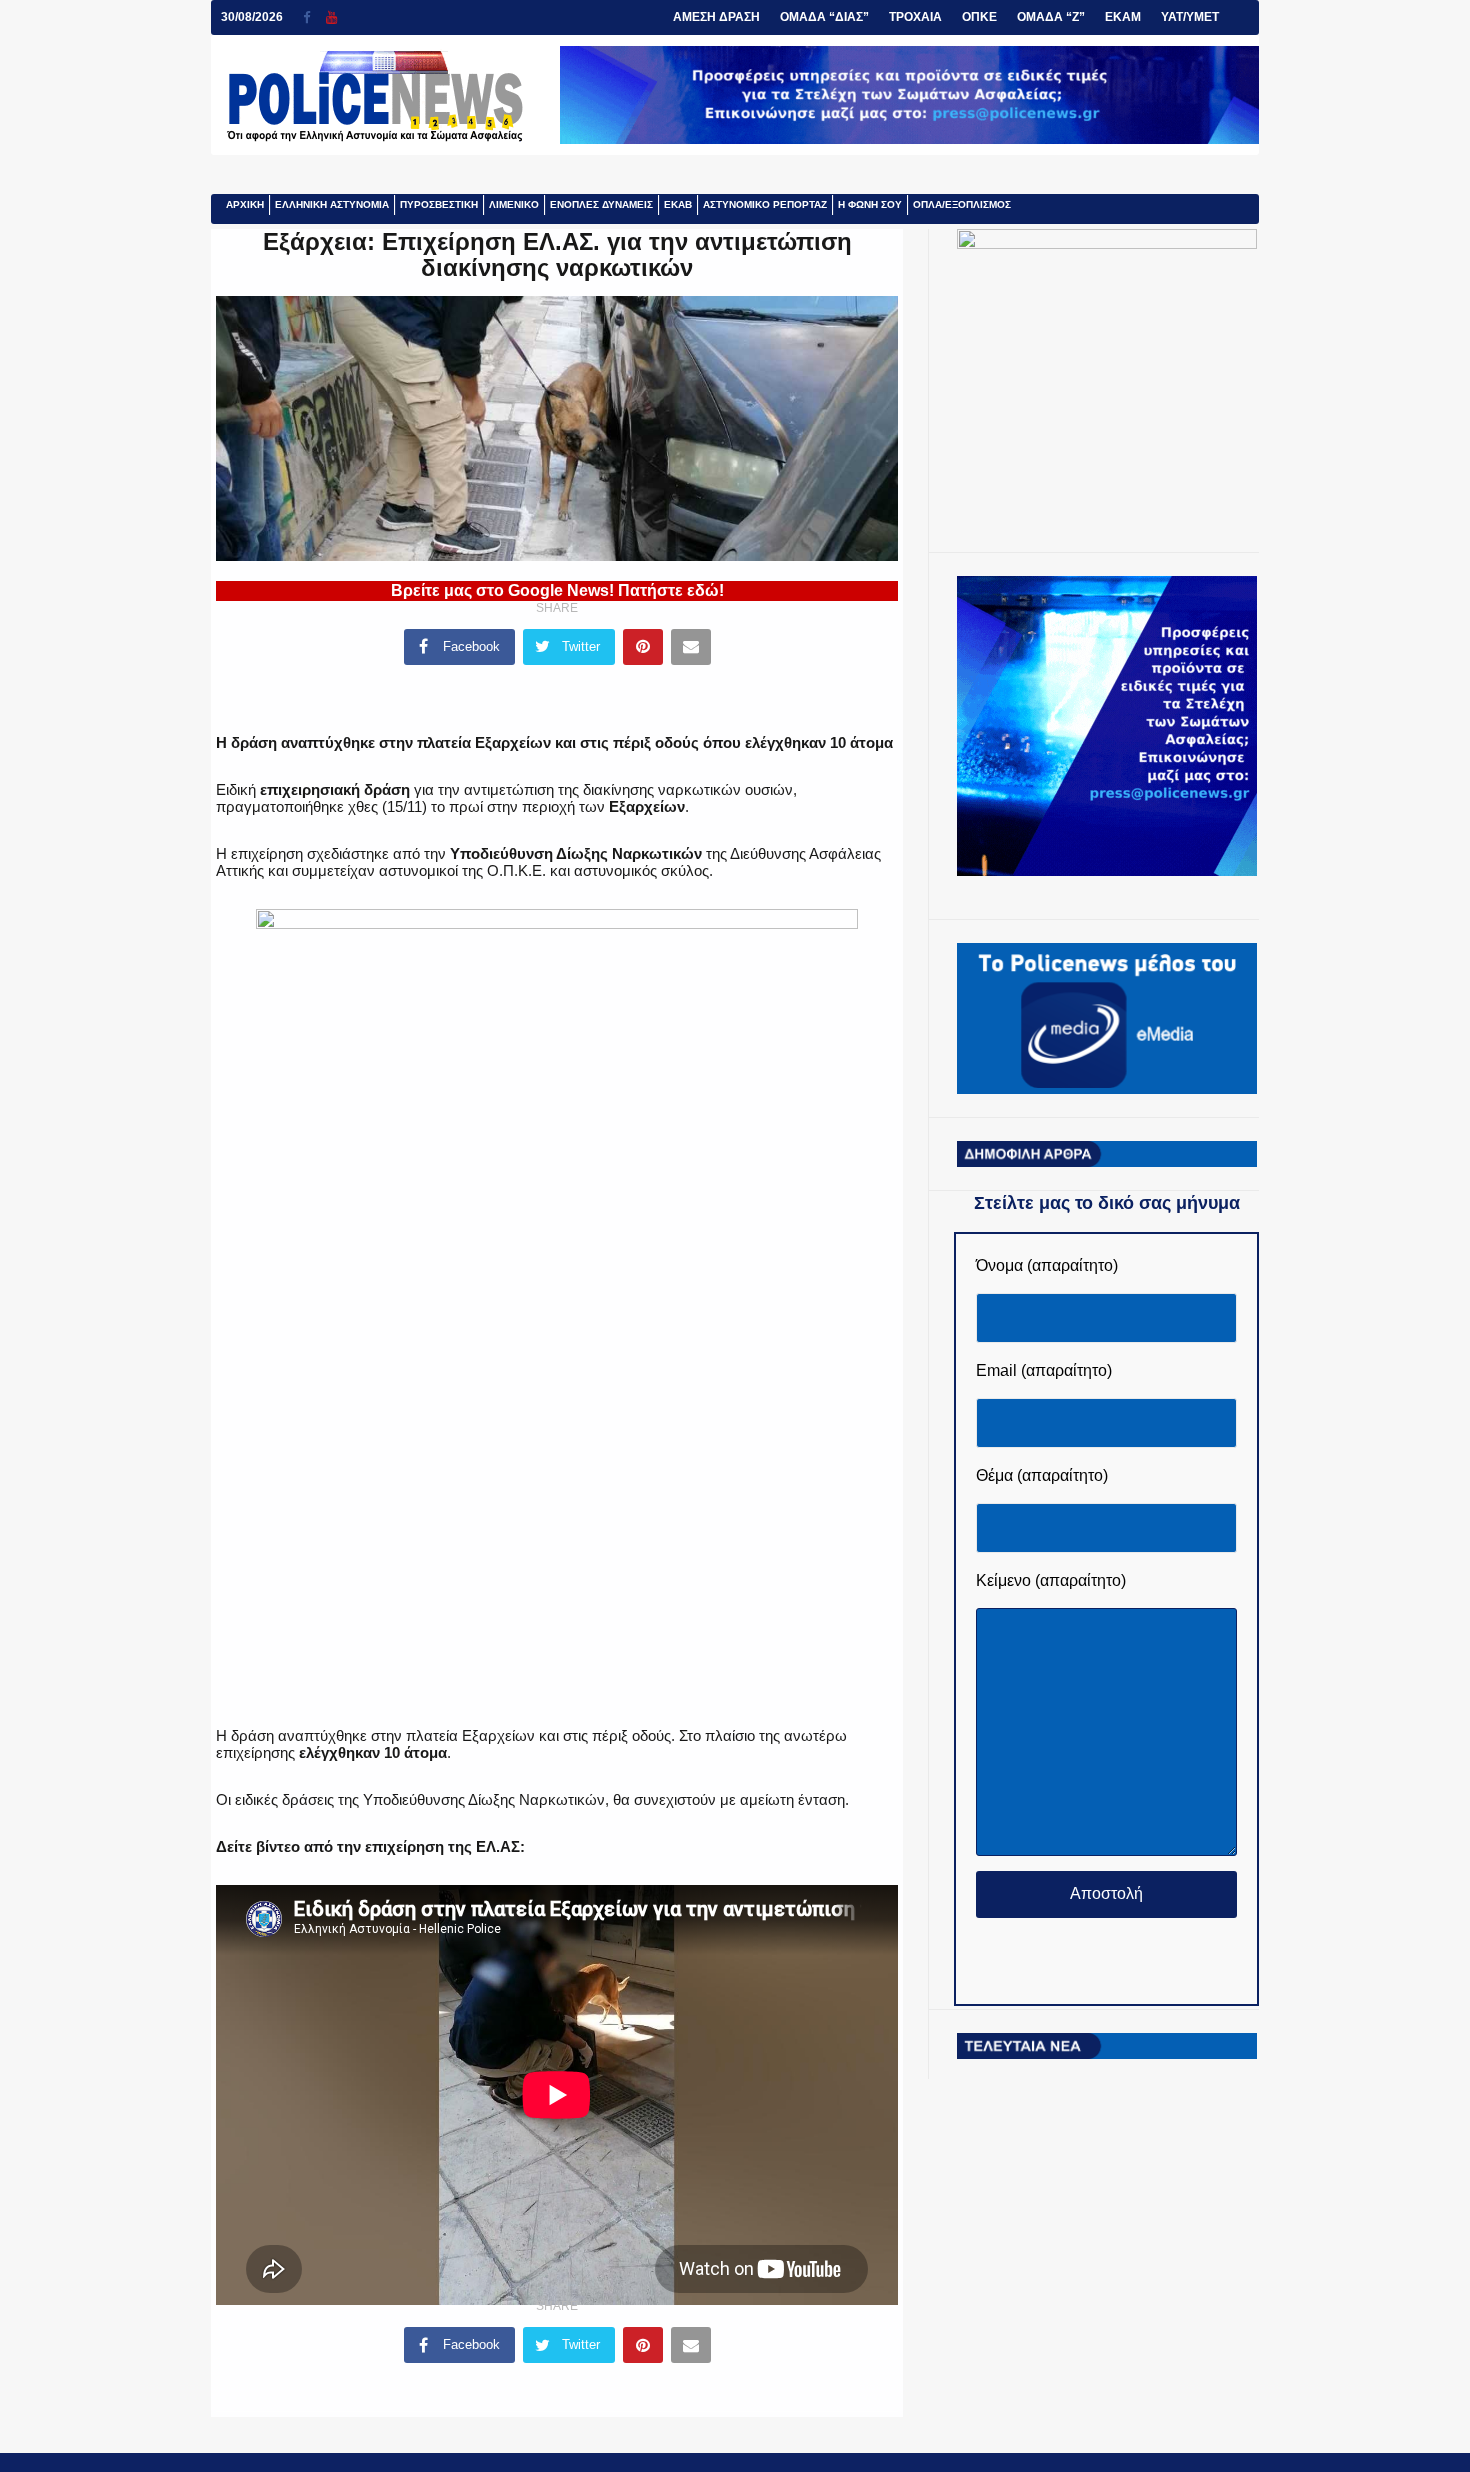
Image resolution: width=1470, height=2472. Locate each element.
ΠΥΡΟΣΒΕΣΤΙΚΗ (439, 204)
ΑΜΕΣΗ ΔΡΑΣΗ (716, 17)
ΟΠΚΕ (979, 17)
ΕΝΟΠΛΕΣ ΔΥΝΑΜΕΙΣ (601, 204)
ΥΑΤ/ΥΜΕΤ (1190, 17)
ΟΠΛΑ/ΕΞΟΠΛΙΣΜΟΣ (962, 204)
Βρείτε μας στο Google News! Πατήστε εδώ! (557, 590)
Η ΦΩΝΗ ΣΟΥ (870, 204)
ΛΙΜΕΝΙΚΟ (514, 204)
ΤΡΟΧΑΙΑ (915, 17)
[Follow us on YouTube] (331, 17)
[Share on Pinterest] (643, 647)
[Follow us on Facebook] (314, 17)
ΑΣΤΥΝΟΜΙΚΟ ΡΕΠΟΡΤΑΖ (765, 204)
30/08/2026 (252, 17)
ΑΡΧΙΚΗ (245, 204)
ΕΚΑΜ (1123, 17)
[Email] (691, 647)
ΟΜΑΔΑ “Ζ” (1051, 17)
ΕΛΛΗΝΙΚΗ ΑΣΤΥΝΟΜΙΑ (332, 204)
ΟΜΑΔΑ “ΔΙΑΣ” (824, 17)
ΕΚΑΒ (678, 204)
